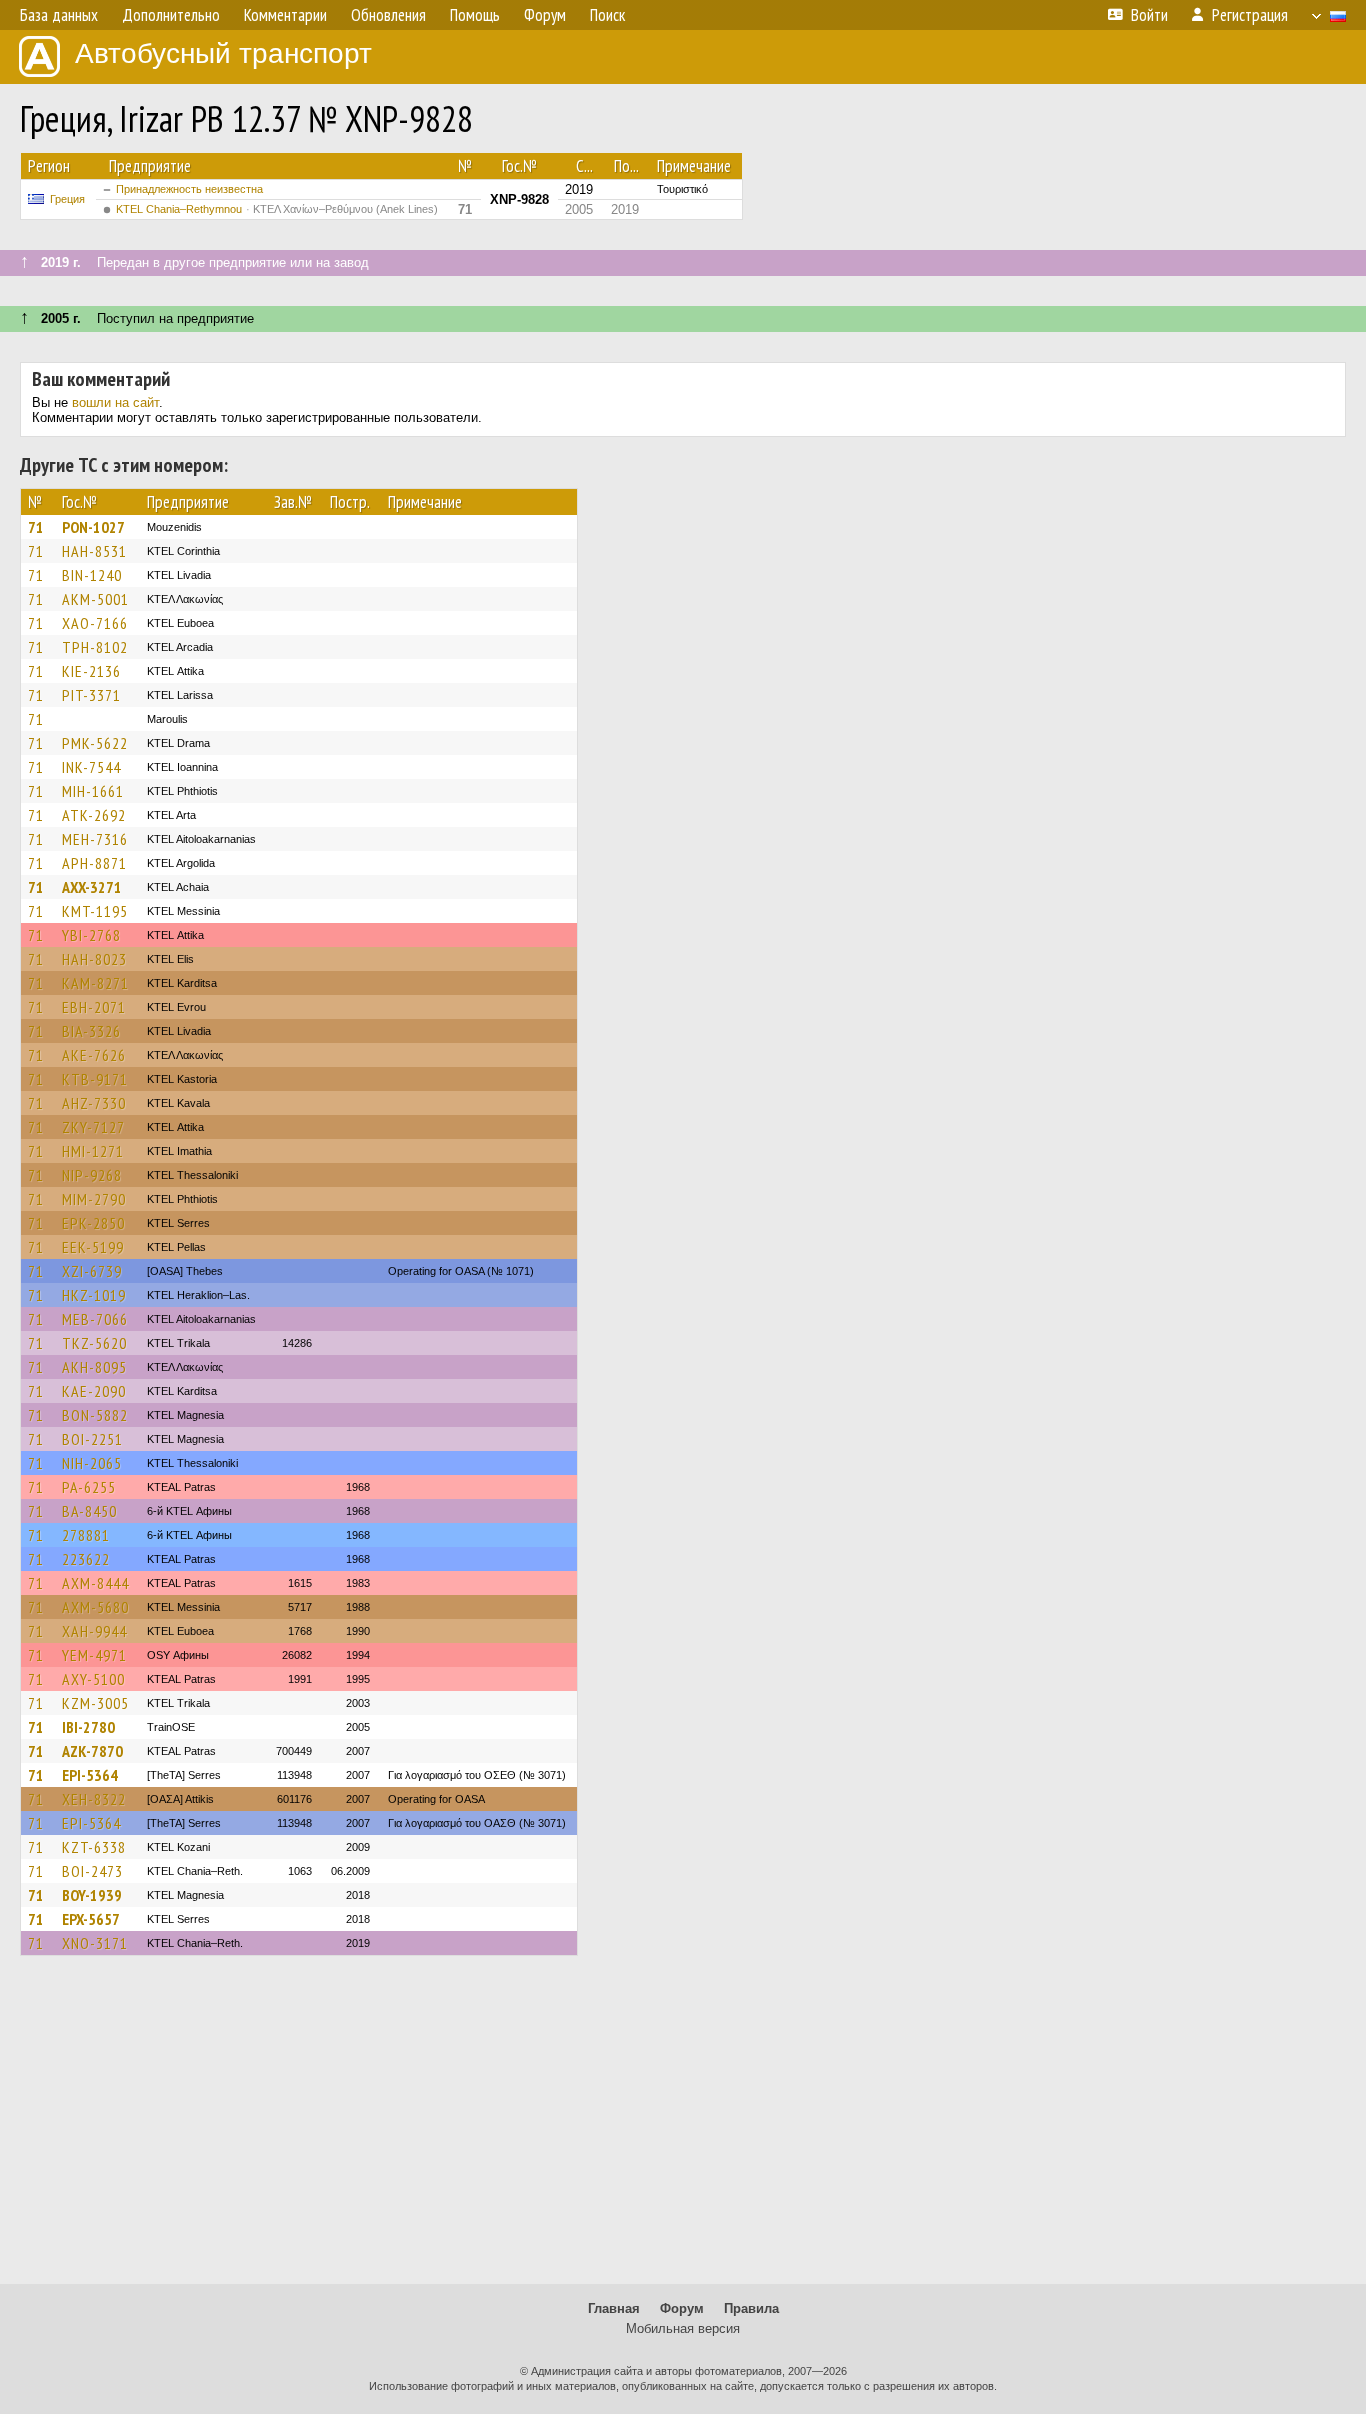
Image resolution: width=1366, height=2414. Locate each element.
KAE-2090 (94, 1391)
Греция (67, 199)
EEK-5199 (93, 1247)
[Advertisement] (683, 2129)
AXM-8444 (95, 1583)
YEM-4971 (94, 1655)
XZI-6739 (92, 1271)
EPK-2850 (93, 1223)
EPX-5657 (91, 1919)
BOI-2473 (92, 1871)
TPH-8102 (95, 647)
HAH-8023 (94, 959)
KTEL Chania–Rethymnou (277, 209)
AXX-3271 (92, 887)
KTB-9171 (95, 1079)
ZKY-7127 (93, 1127)
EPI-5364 (90, 1775)
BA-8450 (89, 1511)
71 (36, 527)
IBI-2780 (88, 1727)
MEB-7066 (95, 1319)
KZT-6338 (94, 1847)
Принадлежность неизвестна (189, 189)
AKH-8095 (94, 1367)
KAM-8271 (95, 983)
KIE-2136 (91, 671)
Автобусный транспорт (223, 53)
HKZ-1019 (94, 1295)
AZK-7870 (92, 1751)
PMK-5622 (95, 743)
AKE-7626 (94, 1055)
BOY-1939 (92, 1895)
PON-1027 (93, 527)
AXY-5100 (93, 1679)
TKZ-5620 (94, 1343)
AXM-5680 (95, 1607)
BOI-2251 (92, 1439)
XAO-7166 (95, 623)
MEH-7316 (95, 839)
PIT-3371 (91, 695)
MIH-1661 (93, 791)
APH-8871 (94, 863)
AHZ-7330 (94, 1103)
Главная (614, 2308)
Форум (682, 2308)
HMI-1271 (93, 1151)
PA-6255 (89, 1487)
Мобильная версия (683, 2328)
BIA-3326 (91, 1031)
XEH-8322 (94, 1799)
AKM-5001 (95, 599)
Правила (751, 2308)
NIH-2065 (92, 1463)
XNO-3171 (95, 1943)
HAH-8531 (94, 551)
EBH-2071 (94, 1007)
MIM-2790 (94, 1199)
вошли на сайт (115, 402)
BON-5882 (95, 1415)
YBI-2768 (91, 935)
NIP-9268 (92, 1175)
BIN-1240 (92, 575)
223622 (86, 1559)
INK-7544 (91, 767)
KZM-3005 (95, 1703)
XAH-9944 (94, 1631)
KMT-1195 (95, 911)
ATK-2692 (94, 815)
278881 (86, 1535)
